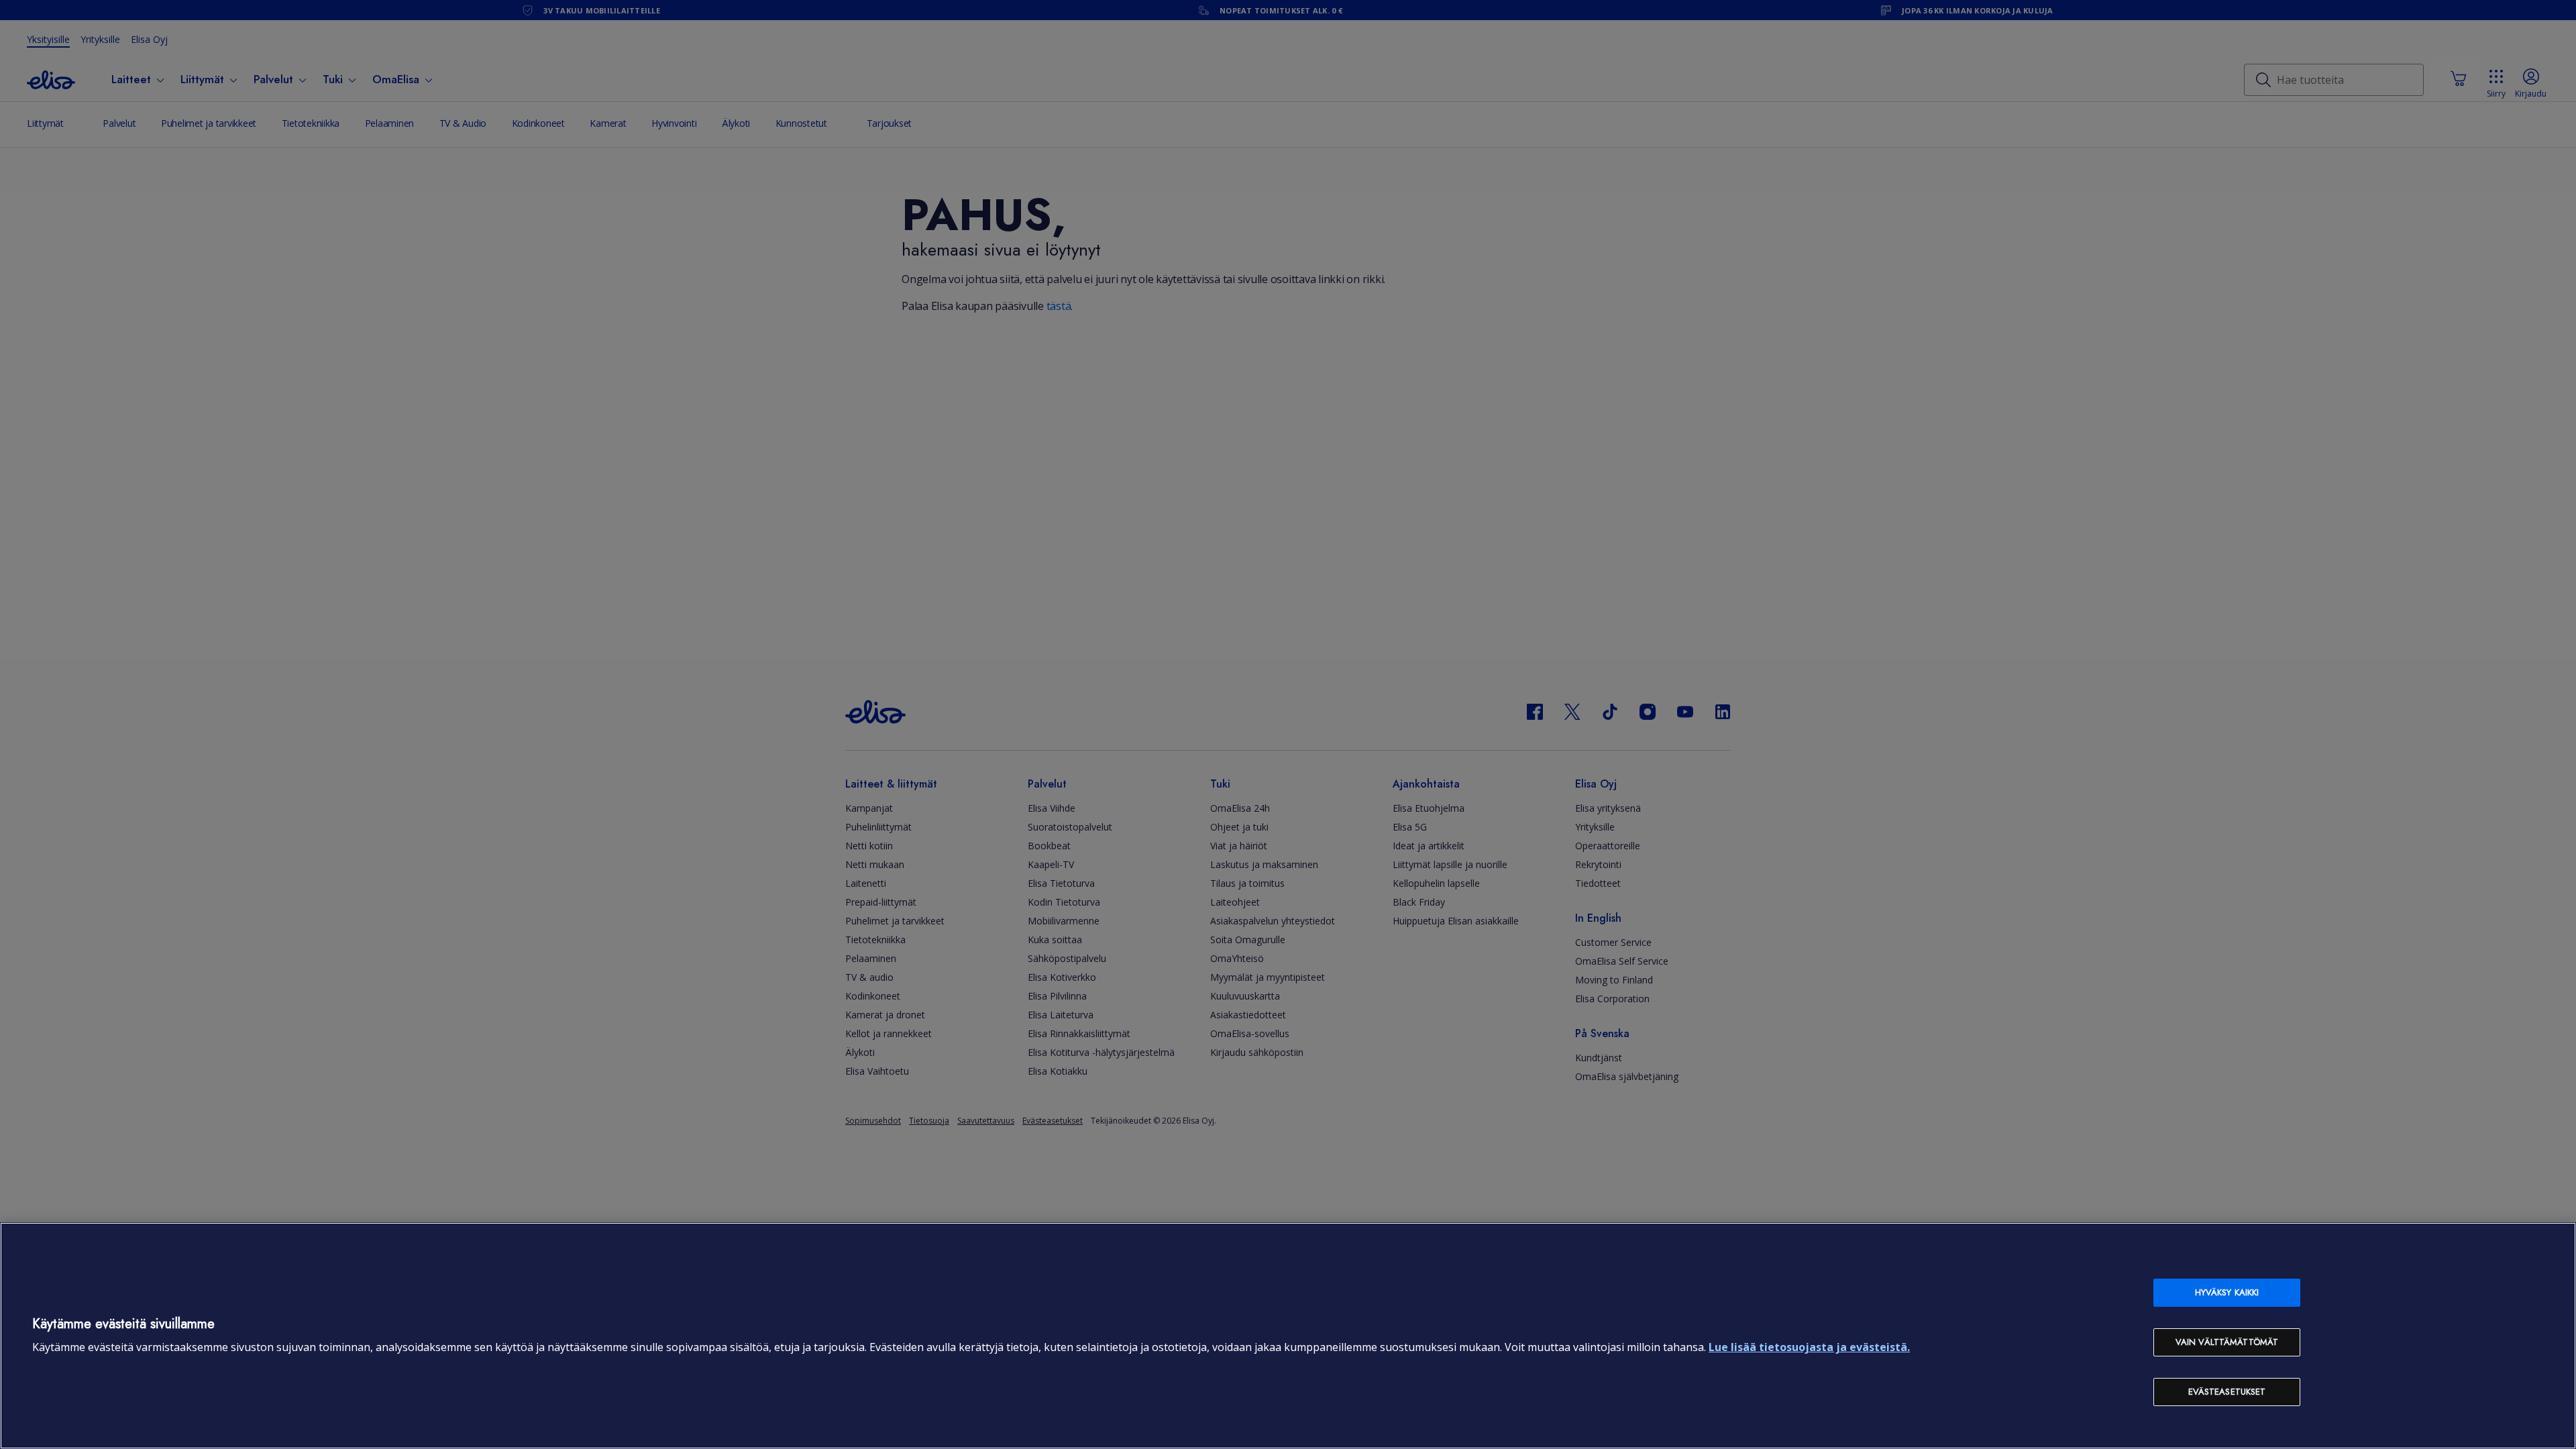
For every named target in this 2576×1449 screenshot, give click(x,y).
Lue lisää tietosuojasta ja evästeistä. (1809, 1347)
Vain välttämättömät (2227, 1342)
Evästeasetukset (2227, 1392)
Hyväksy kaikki (2227, 1292)
